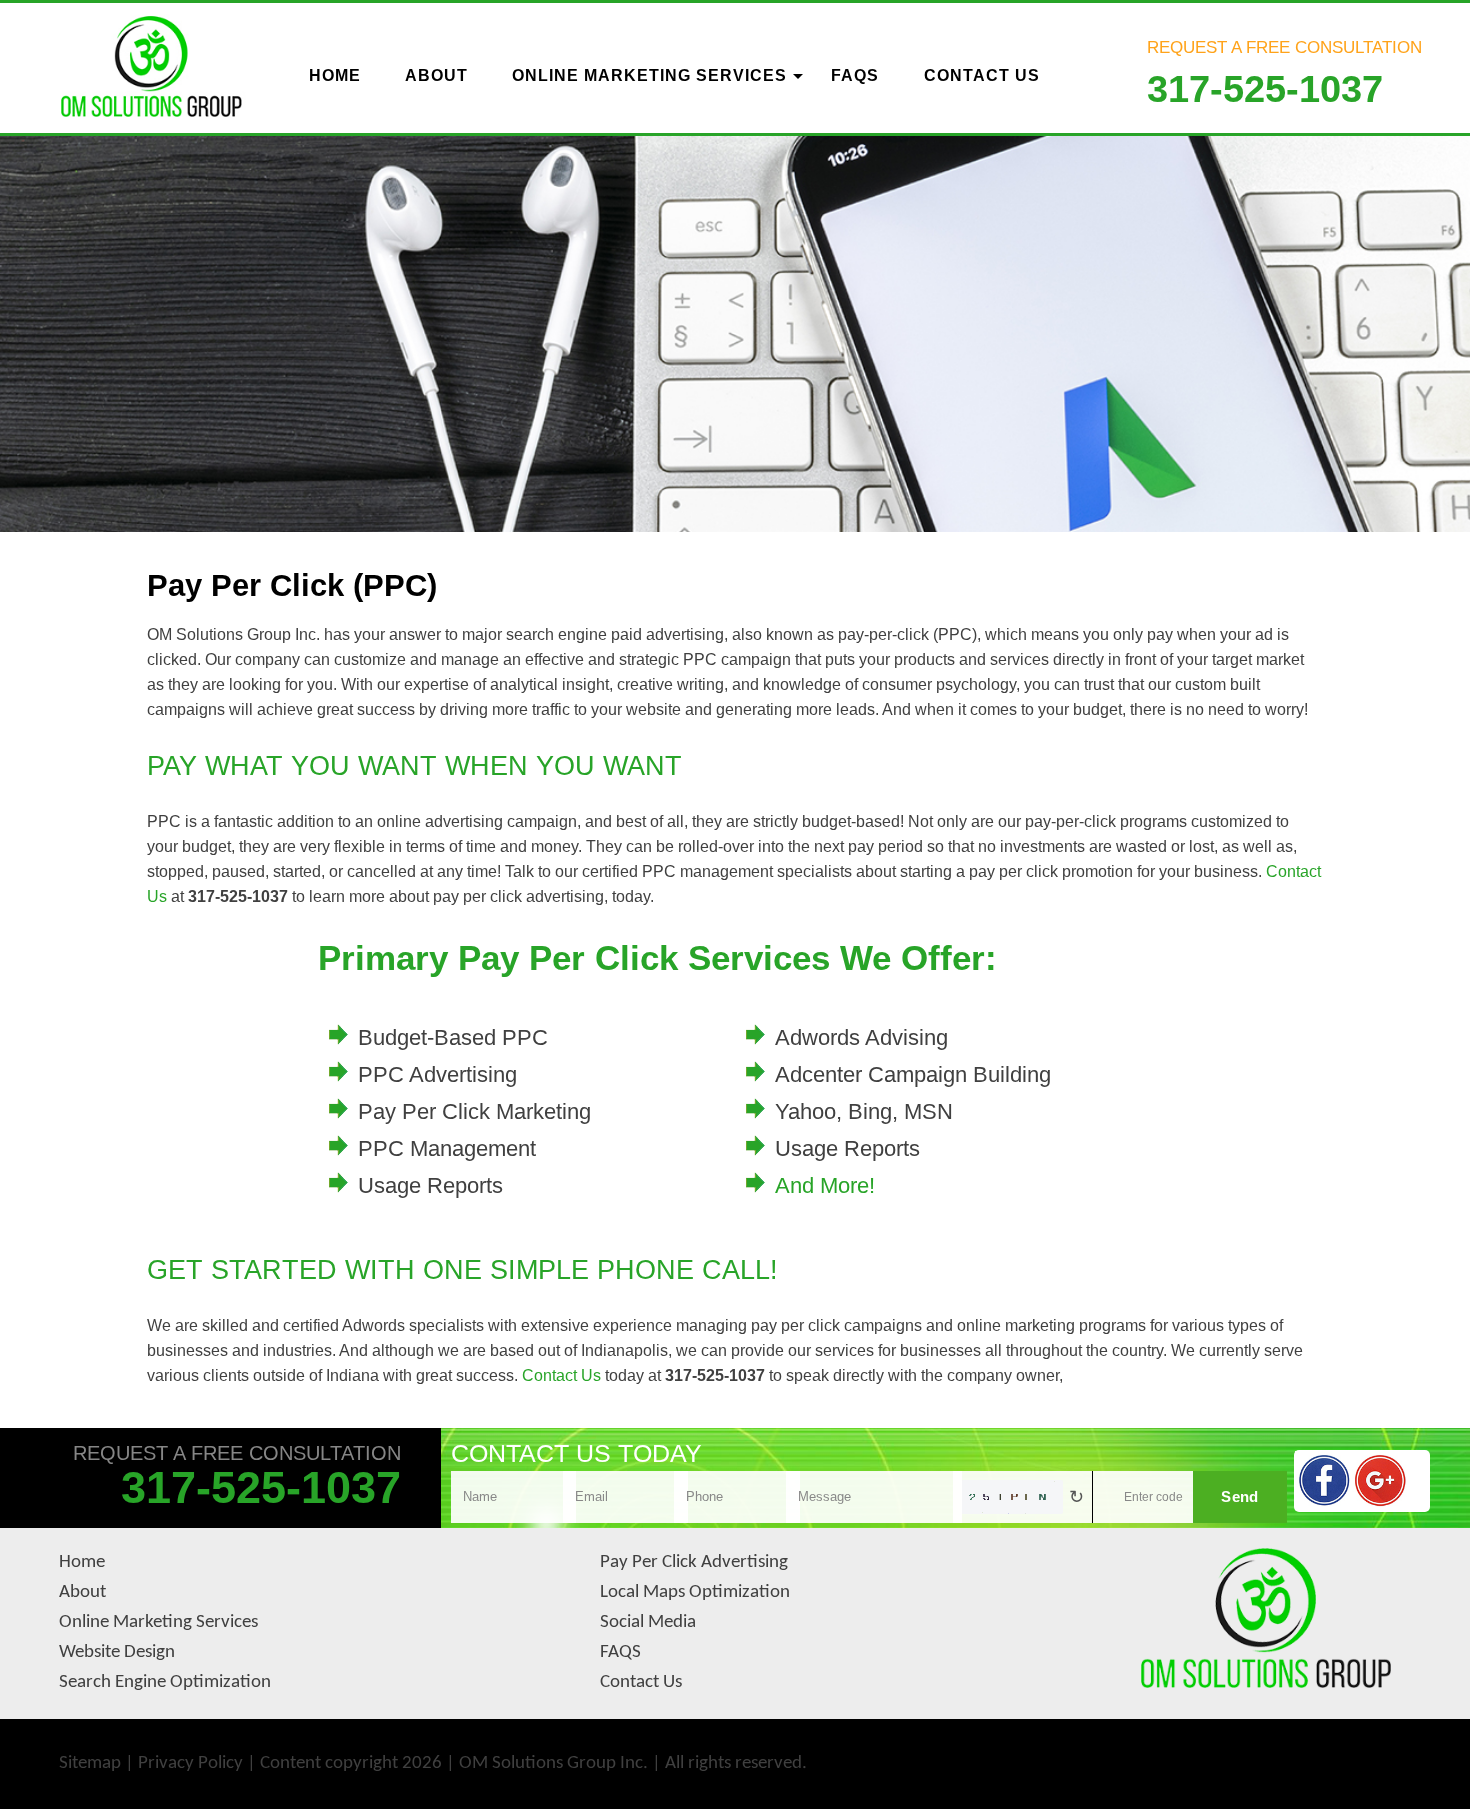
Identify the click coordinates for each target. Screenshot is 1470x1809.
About (82, 1592)
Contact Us (561, 1375)
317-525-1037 (1265, 89)
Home (82, 1562)
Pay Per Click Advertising (694, 1562)
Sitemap (90, 1763)
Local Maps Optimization (695, 1592)
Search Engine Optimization (165, 1682)
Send (1239, 1496)
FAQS (620, 1652)
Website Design (117, 1652)
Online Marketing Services (158, 1622)
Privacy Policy (190, 1763)
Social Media (648, 1622)
